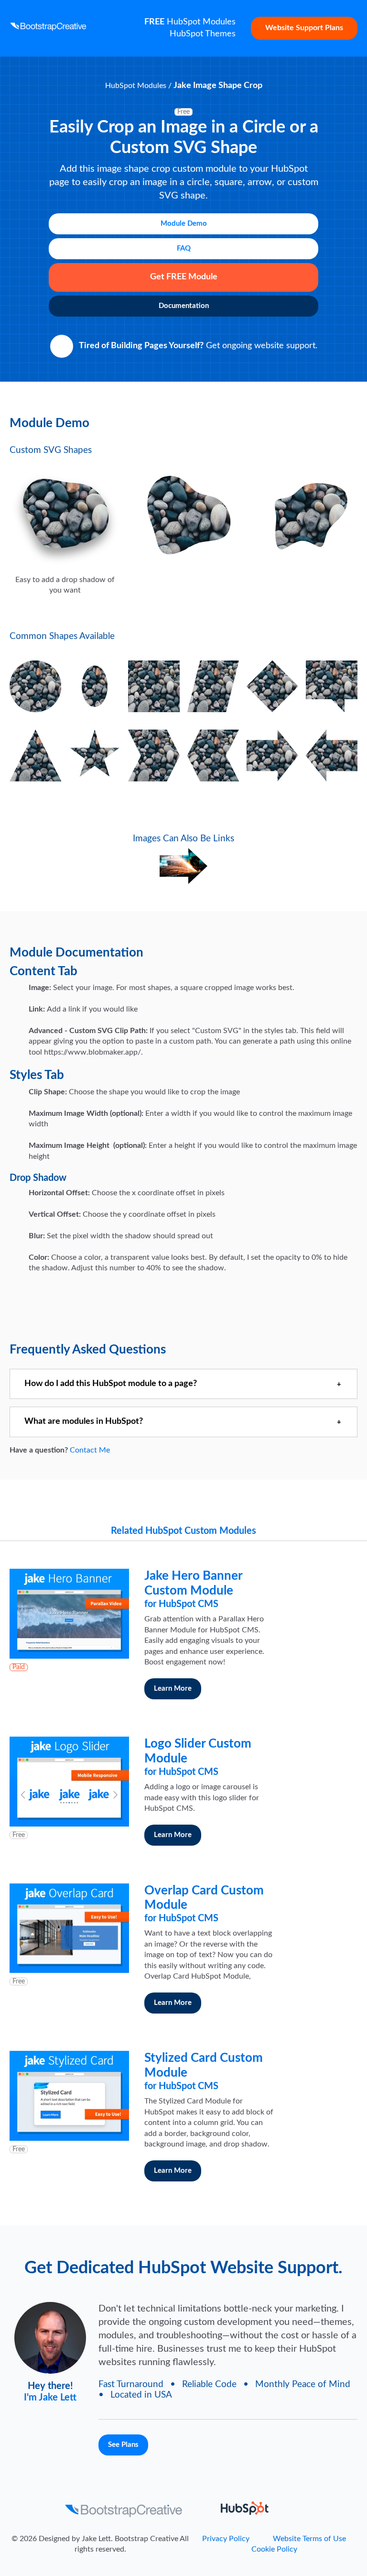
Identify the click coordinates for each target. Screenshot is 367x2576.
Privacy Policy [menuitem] (226, 2539)
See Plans (123, 2445)
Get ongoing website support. (198, 346)
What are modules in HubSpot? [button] (84, 1421)
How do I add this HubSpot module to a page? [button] (111, 1384)
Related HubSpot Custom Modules (183, 1531)
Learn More (173, 1689)
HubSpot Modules (190, 22)
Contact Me (90, 1450)
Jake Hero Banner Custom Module (193, 1589)
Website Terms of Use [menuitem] (309, 2539)
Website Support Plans (304, 28)
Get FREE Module (184, 277)
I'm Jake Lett (50, 2398)
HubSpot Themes (203, 34)
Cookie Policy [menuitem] (274, 2549)
